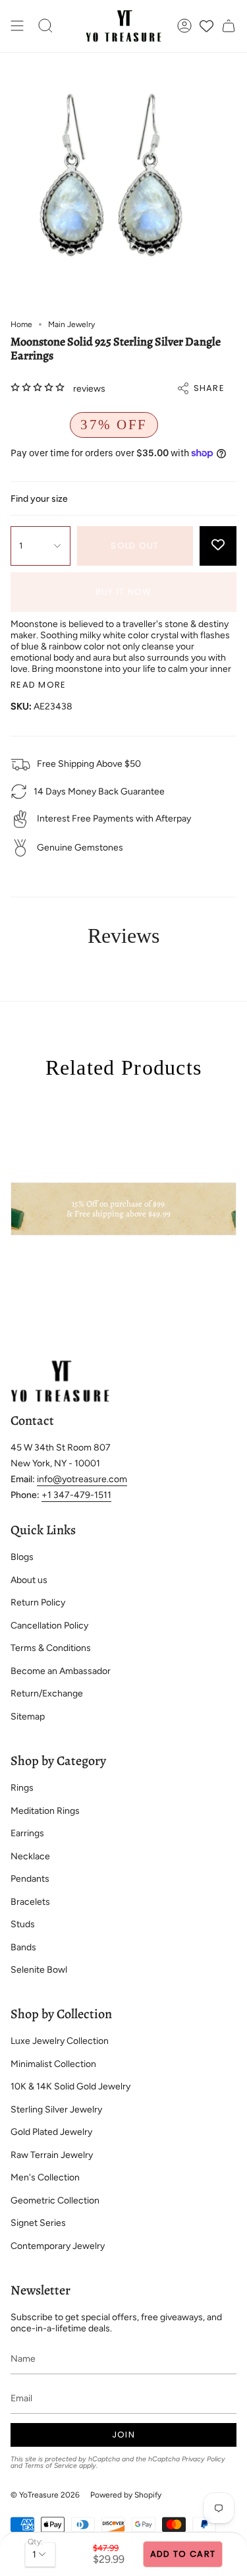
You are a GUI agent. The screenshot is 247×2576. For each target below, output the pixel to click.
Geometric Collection (55, 2201)
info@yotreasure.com (82, 1479)
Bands (23, 1947)
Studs (23, 1924)
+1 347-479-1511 (76, 1495)
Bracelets (30, 1902)
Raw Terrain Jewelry (52, 2155)
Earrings (27, 1833)
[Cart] (229, 26)
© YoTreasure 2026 (45, 2495)
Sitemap (28, 1717)
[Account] (184, 26)
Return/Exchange (47, 1693)
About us (29, 1580)
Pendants (30, 1879)
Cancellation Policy (49, 1626)
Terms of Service (51, 2466)
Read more (39, 685)
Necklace (30, 1856)
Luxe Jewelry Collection (60, 2041)
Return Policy (38, 1603)
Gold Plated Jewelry (51, 2132)
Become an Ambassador (61, 1671)
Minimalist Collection (53, 2064)
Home (21, 324)
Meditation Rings (45, 1811)
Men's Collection (45, 2177)
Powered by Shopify (126, 2495)
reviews (89, 389)
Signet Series (38, 2223)
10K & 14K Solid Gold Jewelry (70, 2086)
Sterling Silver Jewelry (56, 2110)
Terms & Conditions (51, 1648)
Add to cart (183, 2554)
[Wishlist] (206, 26)
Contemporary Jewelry (58, 2246)
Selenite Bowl (39, 1970)
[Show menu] (17, 26)
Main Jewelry (71, 324)
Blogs (22, 1557)
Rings (22, 1788)
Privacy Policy (204, 2459)
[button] (45, 26)
